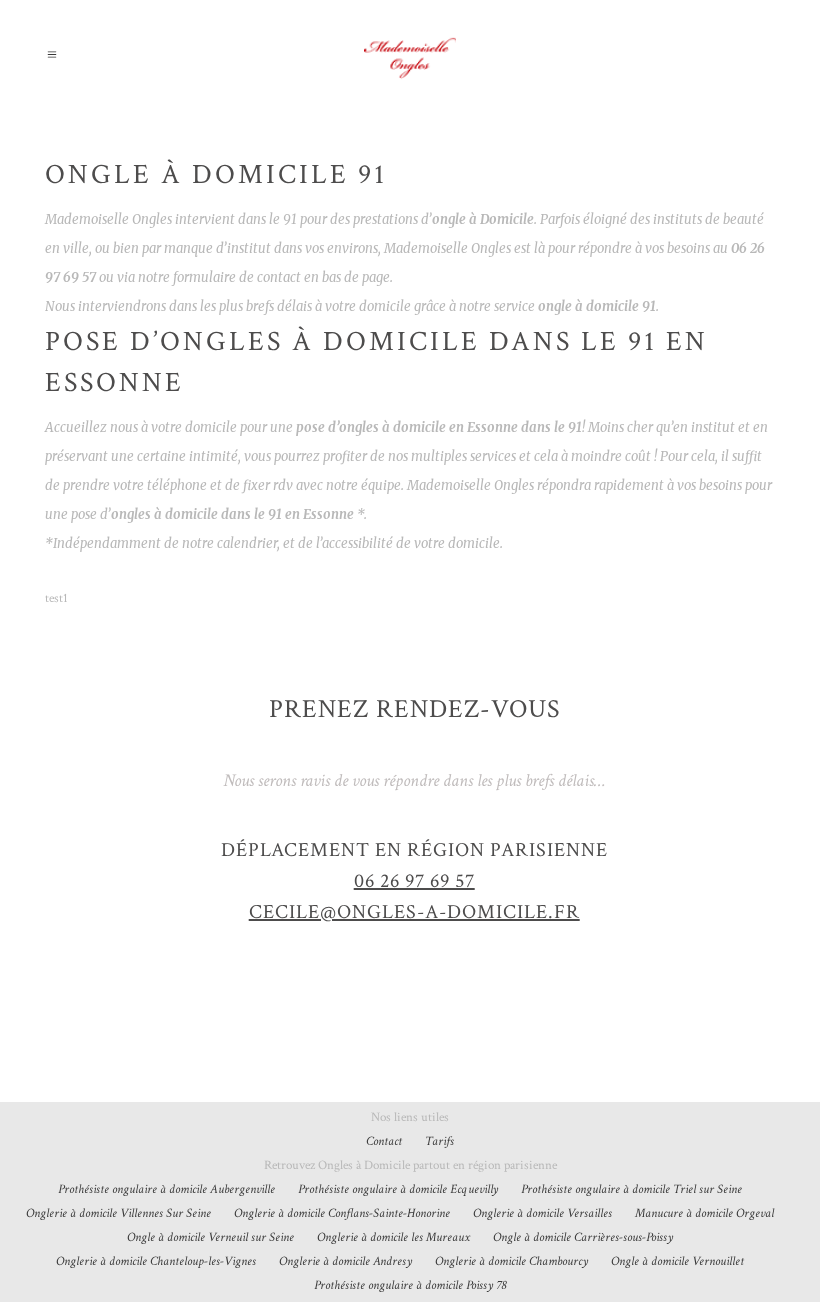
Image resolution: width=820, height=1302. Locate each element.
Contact (384, 1141)
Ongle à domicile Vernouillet (677, 1261)
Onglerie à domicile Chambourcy (511, 1261)
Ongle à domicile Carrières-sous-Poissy (583, 1237)
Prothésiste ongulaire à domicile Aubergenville (166, 1189)
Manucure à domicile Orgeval (704, 1213)
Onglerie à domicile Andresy (345, 1261)
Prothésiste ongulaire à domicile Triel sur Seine (631, 1189)
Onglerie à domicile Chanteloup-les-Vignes (156, 1261)
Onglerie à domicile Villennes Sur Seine (118, 1213)
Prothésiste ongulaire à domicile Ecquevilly (398, 1189)
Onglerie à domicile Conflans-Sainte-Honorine (342, 1213)
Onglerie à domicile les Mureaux (393, 1237)
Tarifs (439, 1141)
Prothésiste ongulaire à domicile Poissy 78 (410, 1285)
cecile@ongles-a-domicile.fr (414, 912)
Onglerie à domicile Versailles (542, 1213)
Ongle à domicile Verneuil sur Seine (210, 1237)
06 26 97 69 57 (414, 881)
